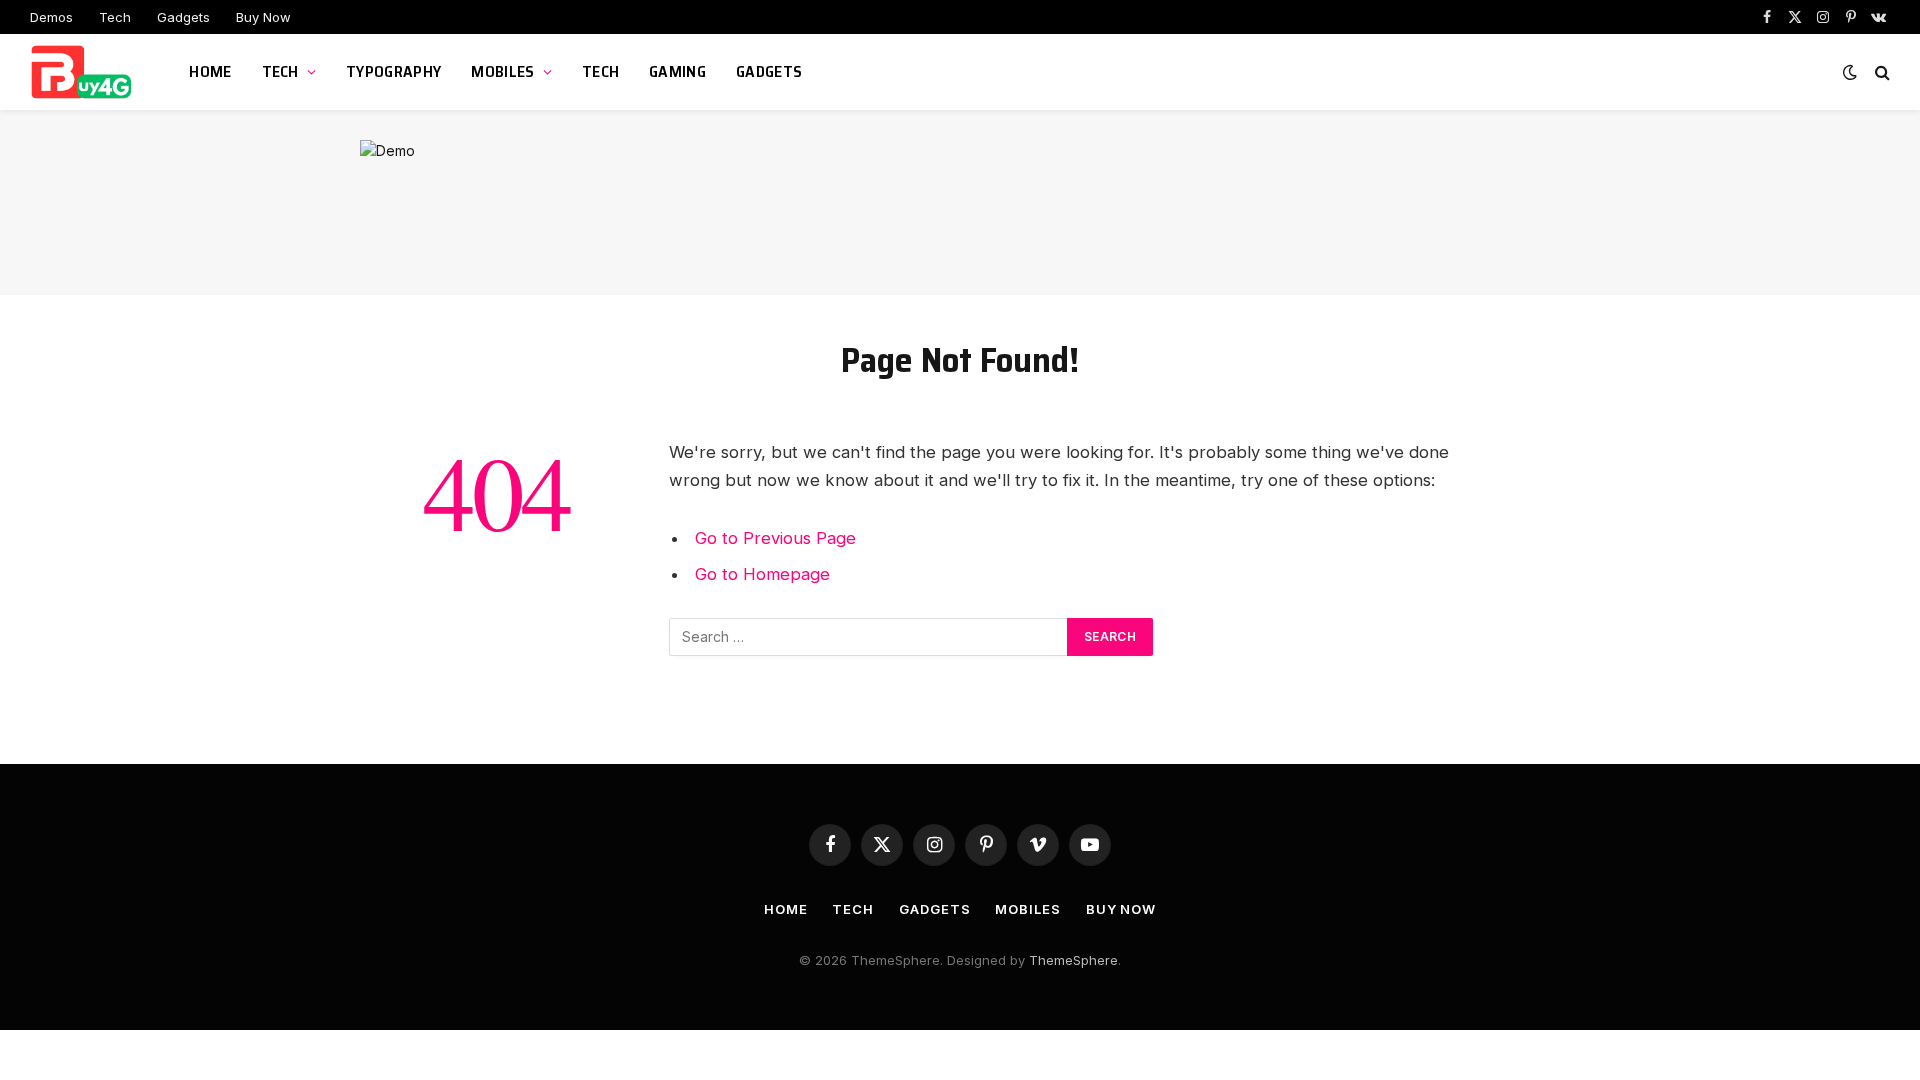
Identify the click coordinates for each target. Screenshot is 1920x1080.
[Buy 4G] (84, 72)
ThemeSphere (1073, 960)
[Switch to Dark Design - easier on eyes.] (1850, 72)
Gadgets (183, 17)
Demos (51, 17)
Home (210, 71)
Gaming (677, 71)
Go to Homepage (762, 574)
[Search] (1880, 72)
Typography (393, 71)
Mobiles (502, 71)
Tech (115, 17)
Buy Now (263, 17)
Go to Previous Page (775, 538)
